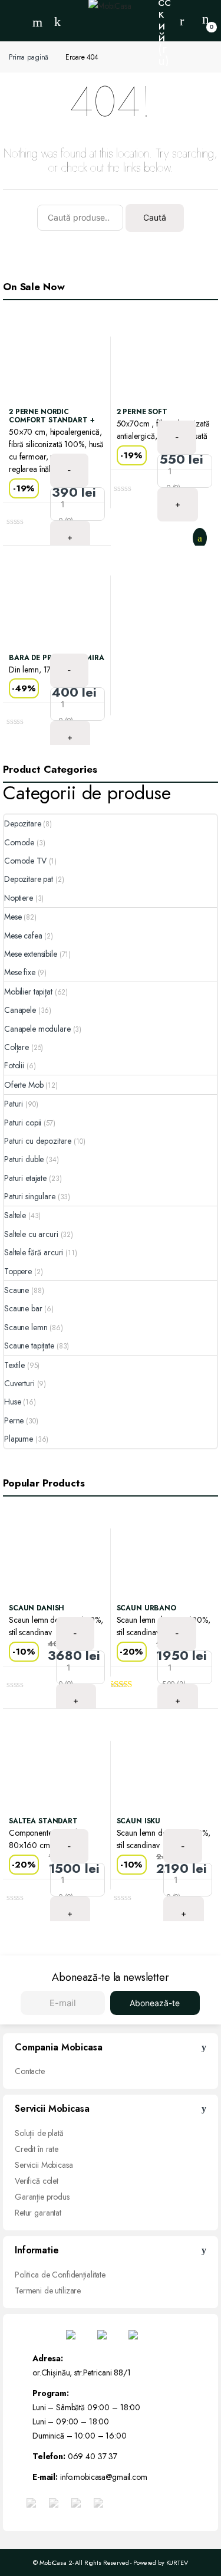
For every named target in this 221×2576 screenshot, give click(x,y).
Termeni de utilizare (48, 2290)
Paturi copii (23, 1123)
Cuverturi (19, 1383)
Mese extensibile (31, 954)
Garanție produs (42, 2197)
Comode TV (25, 861)
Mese (13, 917)
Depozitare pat (29, 879)
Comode (19, 842)
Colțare (17, 1047)
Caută (155, 217)
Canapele (20, 1010)
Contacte (30, 2071)
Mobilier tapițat (28, 992)
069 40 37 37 (93, 2456)
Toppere (18, 1271)
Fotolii (14, 1065)
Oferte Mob (24, 1085)
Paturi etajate (25, 1178)
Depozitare (23, 823)
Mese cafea (23, 936)
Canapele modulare (37, 1029)
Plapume (19, 1439)
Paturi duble (24, 1159)
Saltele (15, 1215)
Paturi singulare (30, 1196)
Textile (14, 1365)
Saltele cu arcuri (31, 1234)
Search (39, 22)
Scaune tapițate (29, 1346)
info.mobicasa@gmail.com (104, 2477)
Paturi (14, 1104)
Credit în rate (37, 2149)
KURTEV (177, 2562)
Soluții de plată (39, 2133)
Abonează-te (155, 2003)
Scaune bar (23, 1308)
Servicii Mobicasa (44, 2165)
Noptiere (19, 898)
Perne (14, 1420)
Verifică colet (37, 2181)
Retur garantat (38, 2213)
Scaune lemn (26, 1327)
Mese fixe (20, 972)
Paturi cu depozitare (38, 1141)
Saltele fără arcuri (34, 1252)
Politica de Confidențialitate (60, 2275)
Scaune (17, 1290)
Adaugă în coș (202, 538)
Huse (12, 1402)
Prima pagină (29, 57)
